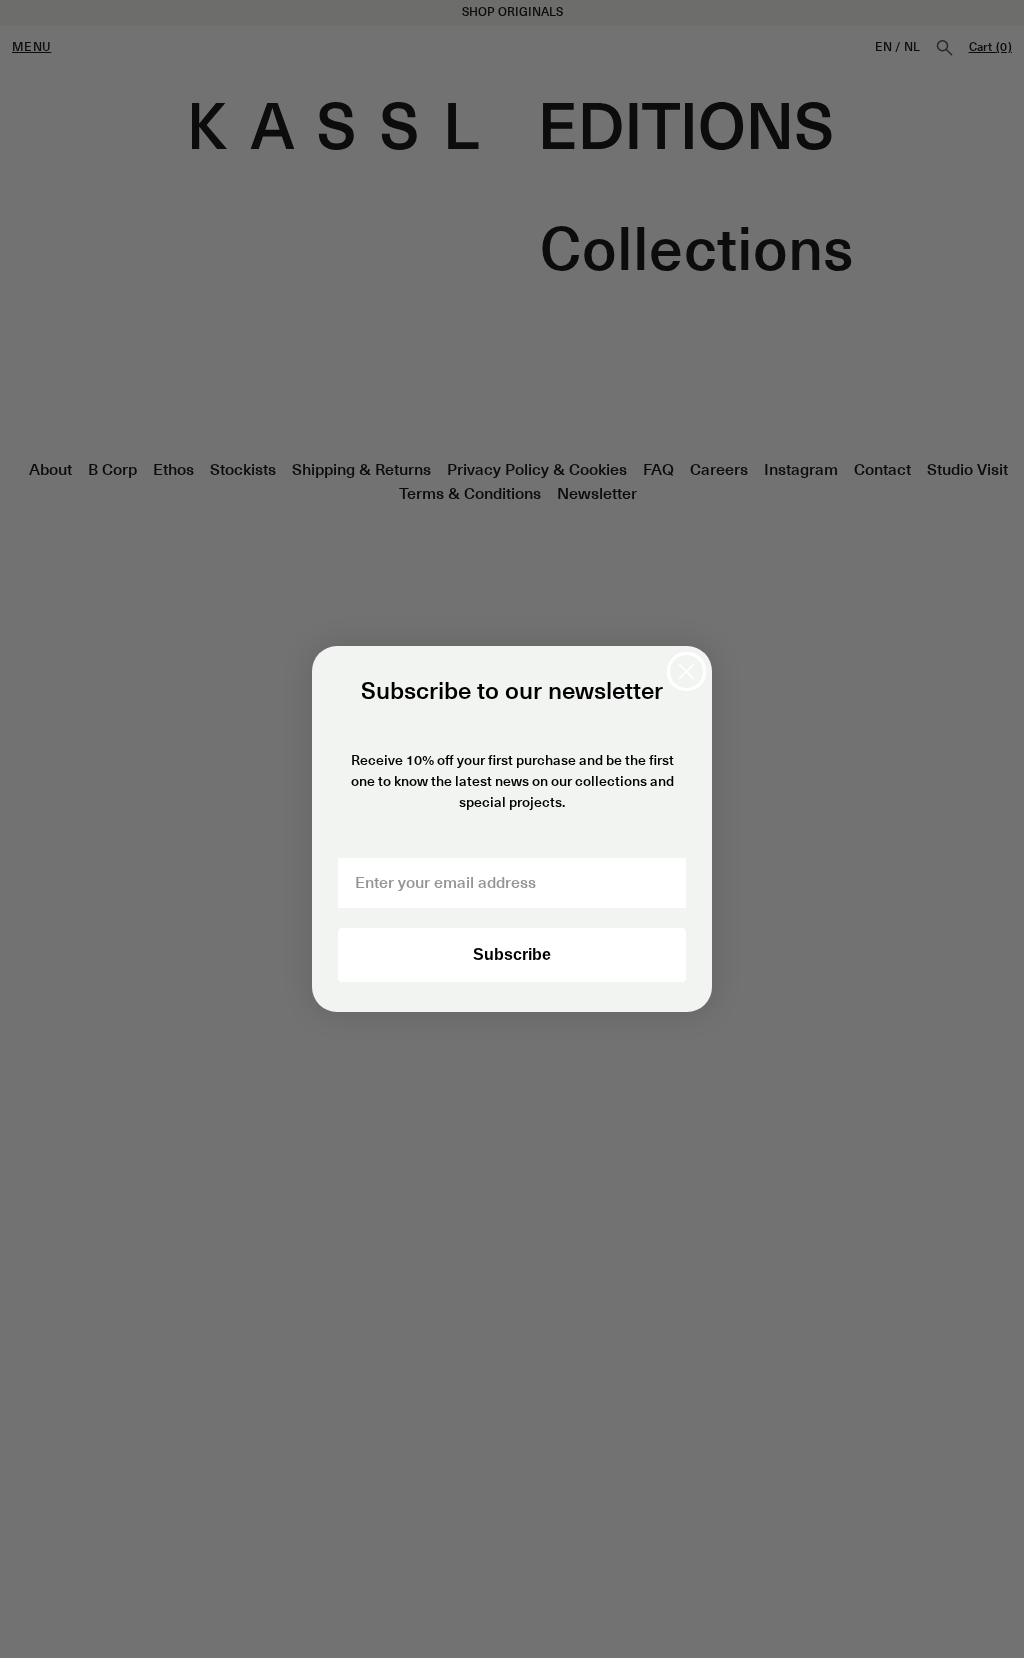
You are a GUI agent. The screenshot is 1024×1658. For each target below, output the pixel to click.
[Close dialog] (686, 671)
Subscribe (512, 954)
